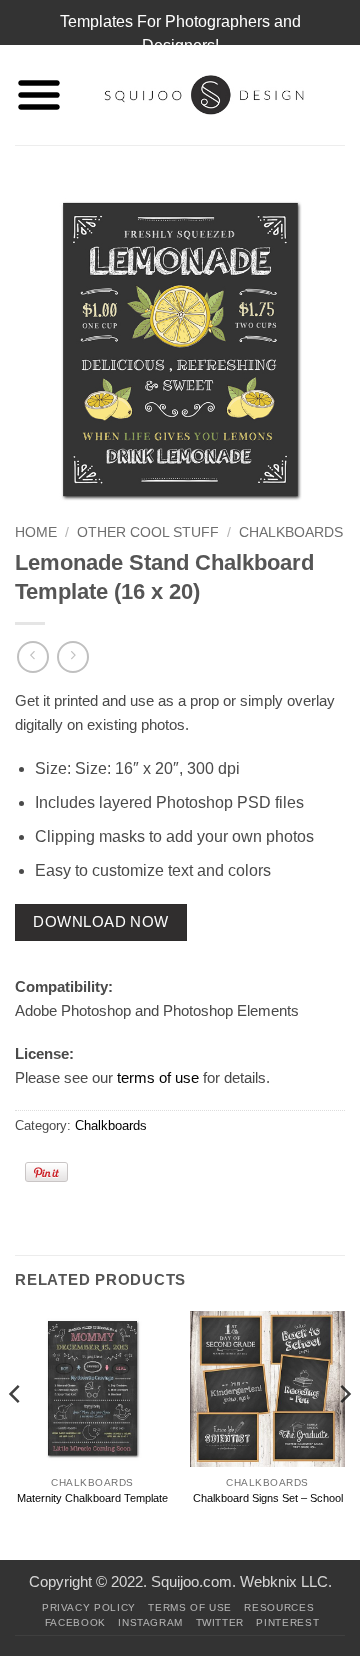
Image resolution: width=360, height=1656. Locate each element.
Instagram (150, 1622)
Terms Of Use (190, 1607)
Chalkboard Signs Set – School (268, 1498)
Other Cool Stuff (148, 532)
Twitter (220, 1622)
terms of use (158, 1077)
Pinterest (287, 1622)
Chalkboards (291, 532)
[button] (39, 95)
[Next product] (32, 656)
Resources (279, 1607)
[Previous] (16, 1433)
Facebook (75, 1622)
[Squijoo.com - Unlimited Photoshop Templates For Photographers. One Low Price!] (204, 95)
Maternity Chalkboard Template (92, 1498)
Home (36, 532)
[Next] (344, 1433)
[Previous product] (72, 656)
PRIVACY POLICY (89, 1607)
